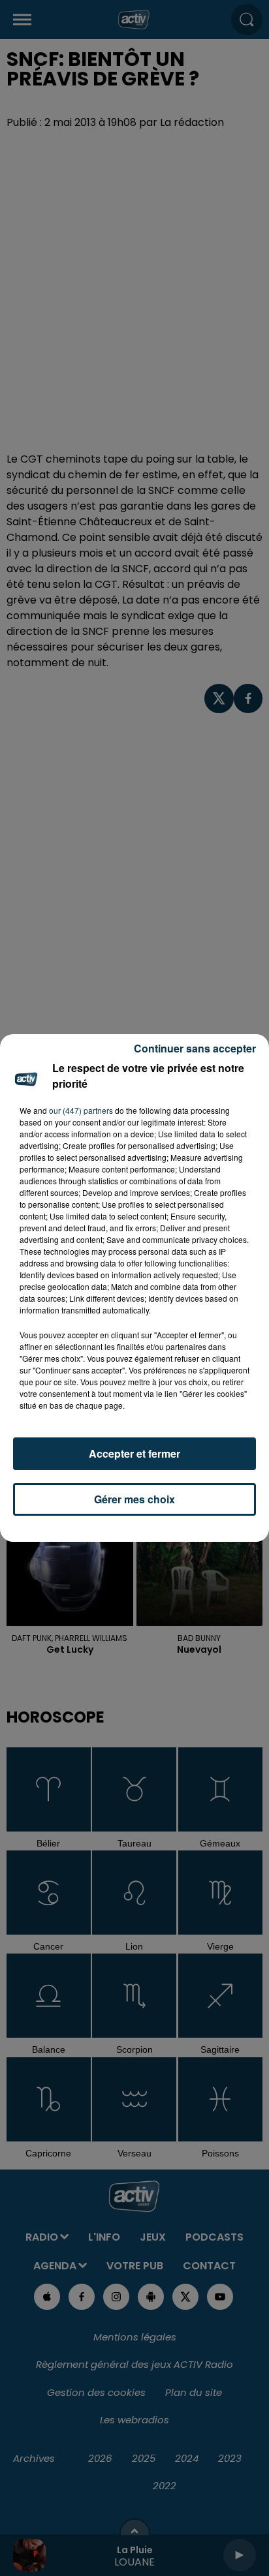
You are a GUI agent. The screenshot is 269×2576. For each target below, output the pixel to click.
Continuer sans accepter (195, 1048)
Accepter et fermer (134, 1453)
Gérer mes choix (134, 1499)
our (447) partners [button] (81, 1110)
